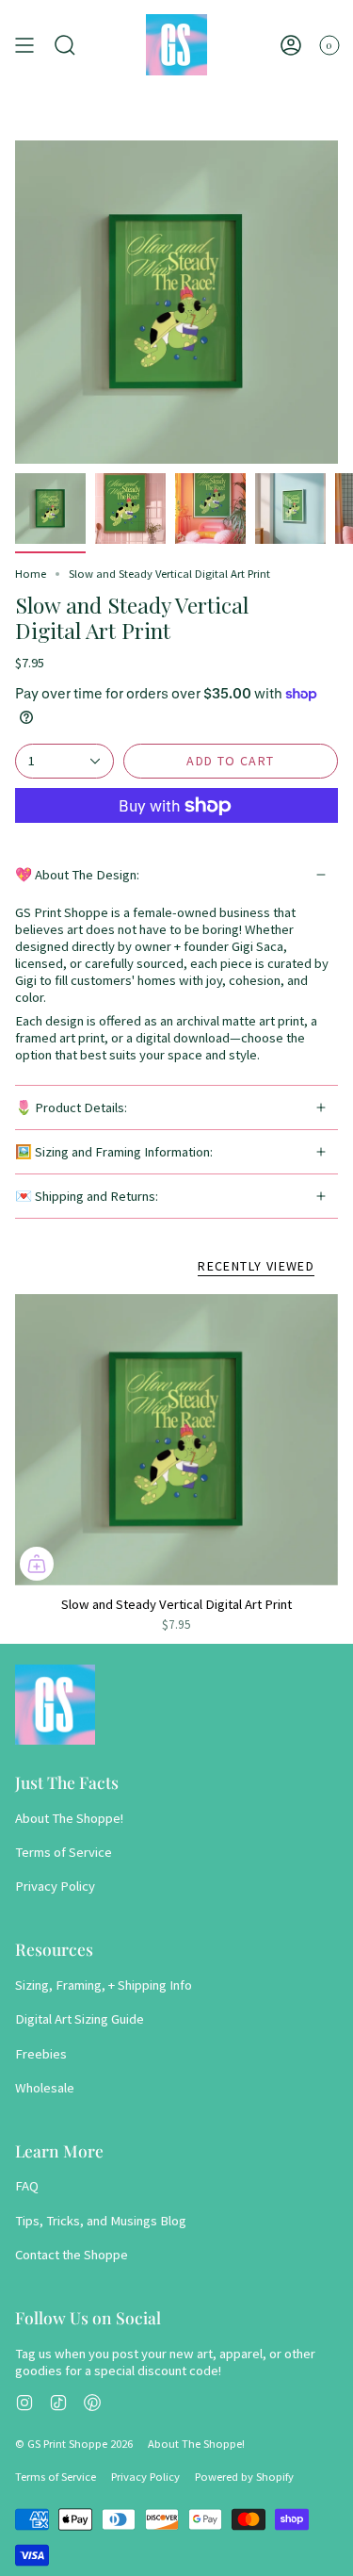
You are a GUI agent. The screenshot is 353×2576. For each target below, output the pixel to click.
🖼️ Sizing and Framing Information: (114, 1152)
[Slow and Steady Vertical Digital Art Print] (176, 1440)
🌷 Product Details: (71, 1108)
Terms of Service (64, 1852)
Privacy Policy (55, 1886)
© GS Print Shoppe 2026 (74, 2444)
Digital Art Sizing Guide (80, 2019)
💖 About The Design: (77, 875)
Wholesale (45, 2088)
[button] (65, 45)
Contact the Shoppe (72, 2255)
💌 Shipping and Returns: (87, 1196)
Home (31, 574)
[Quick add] (37, 1564)
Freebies (41, 2054)
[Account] (291, 45)
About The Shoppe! (69, 1818)
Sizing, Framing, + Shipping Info (104, 1985)
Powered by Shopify (244, 2477)
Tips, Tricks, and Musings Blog (101, 2221)
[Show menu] (24, 45)
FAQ (27, 2186)
